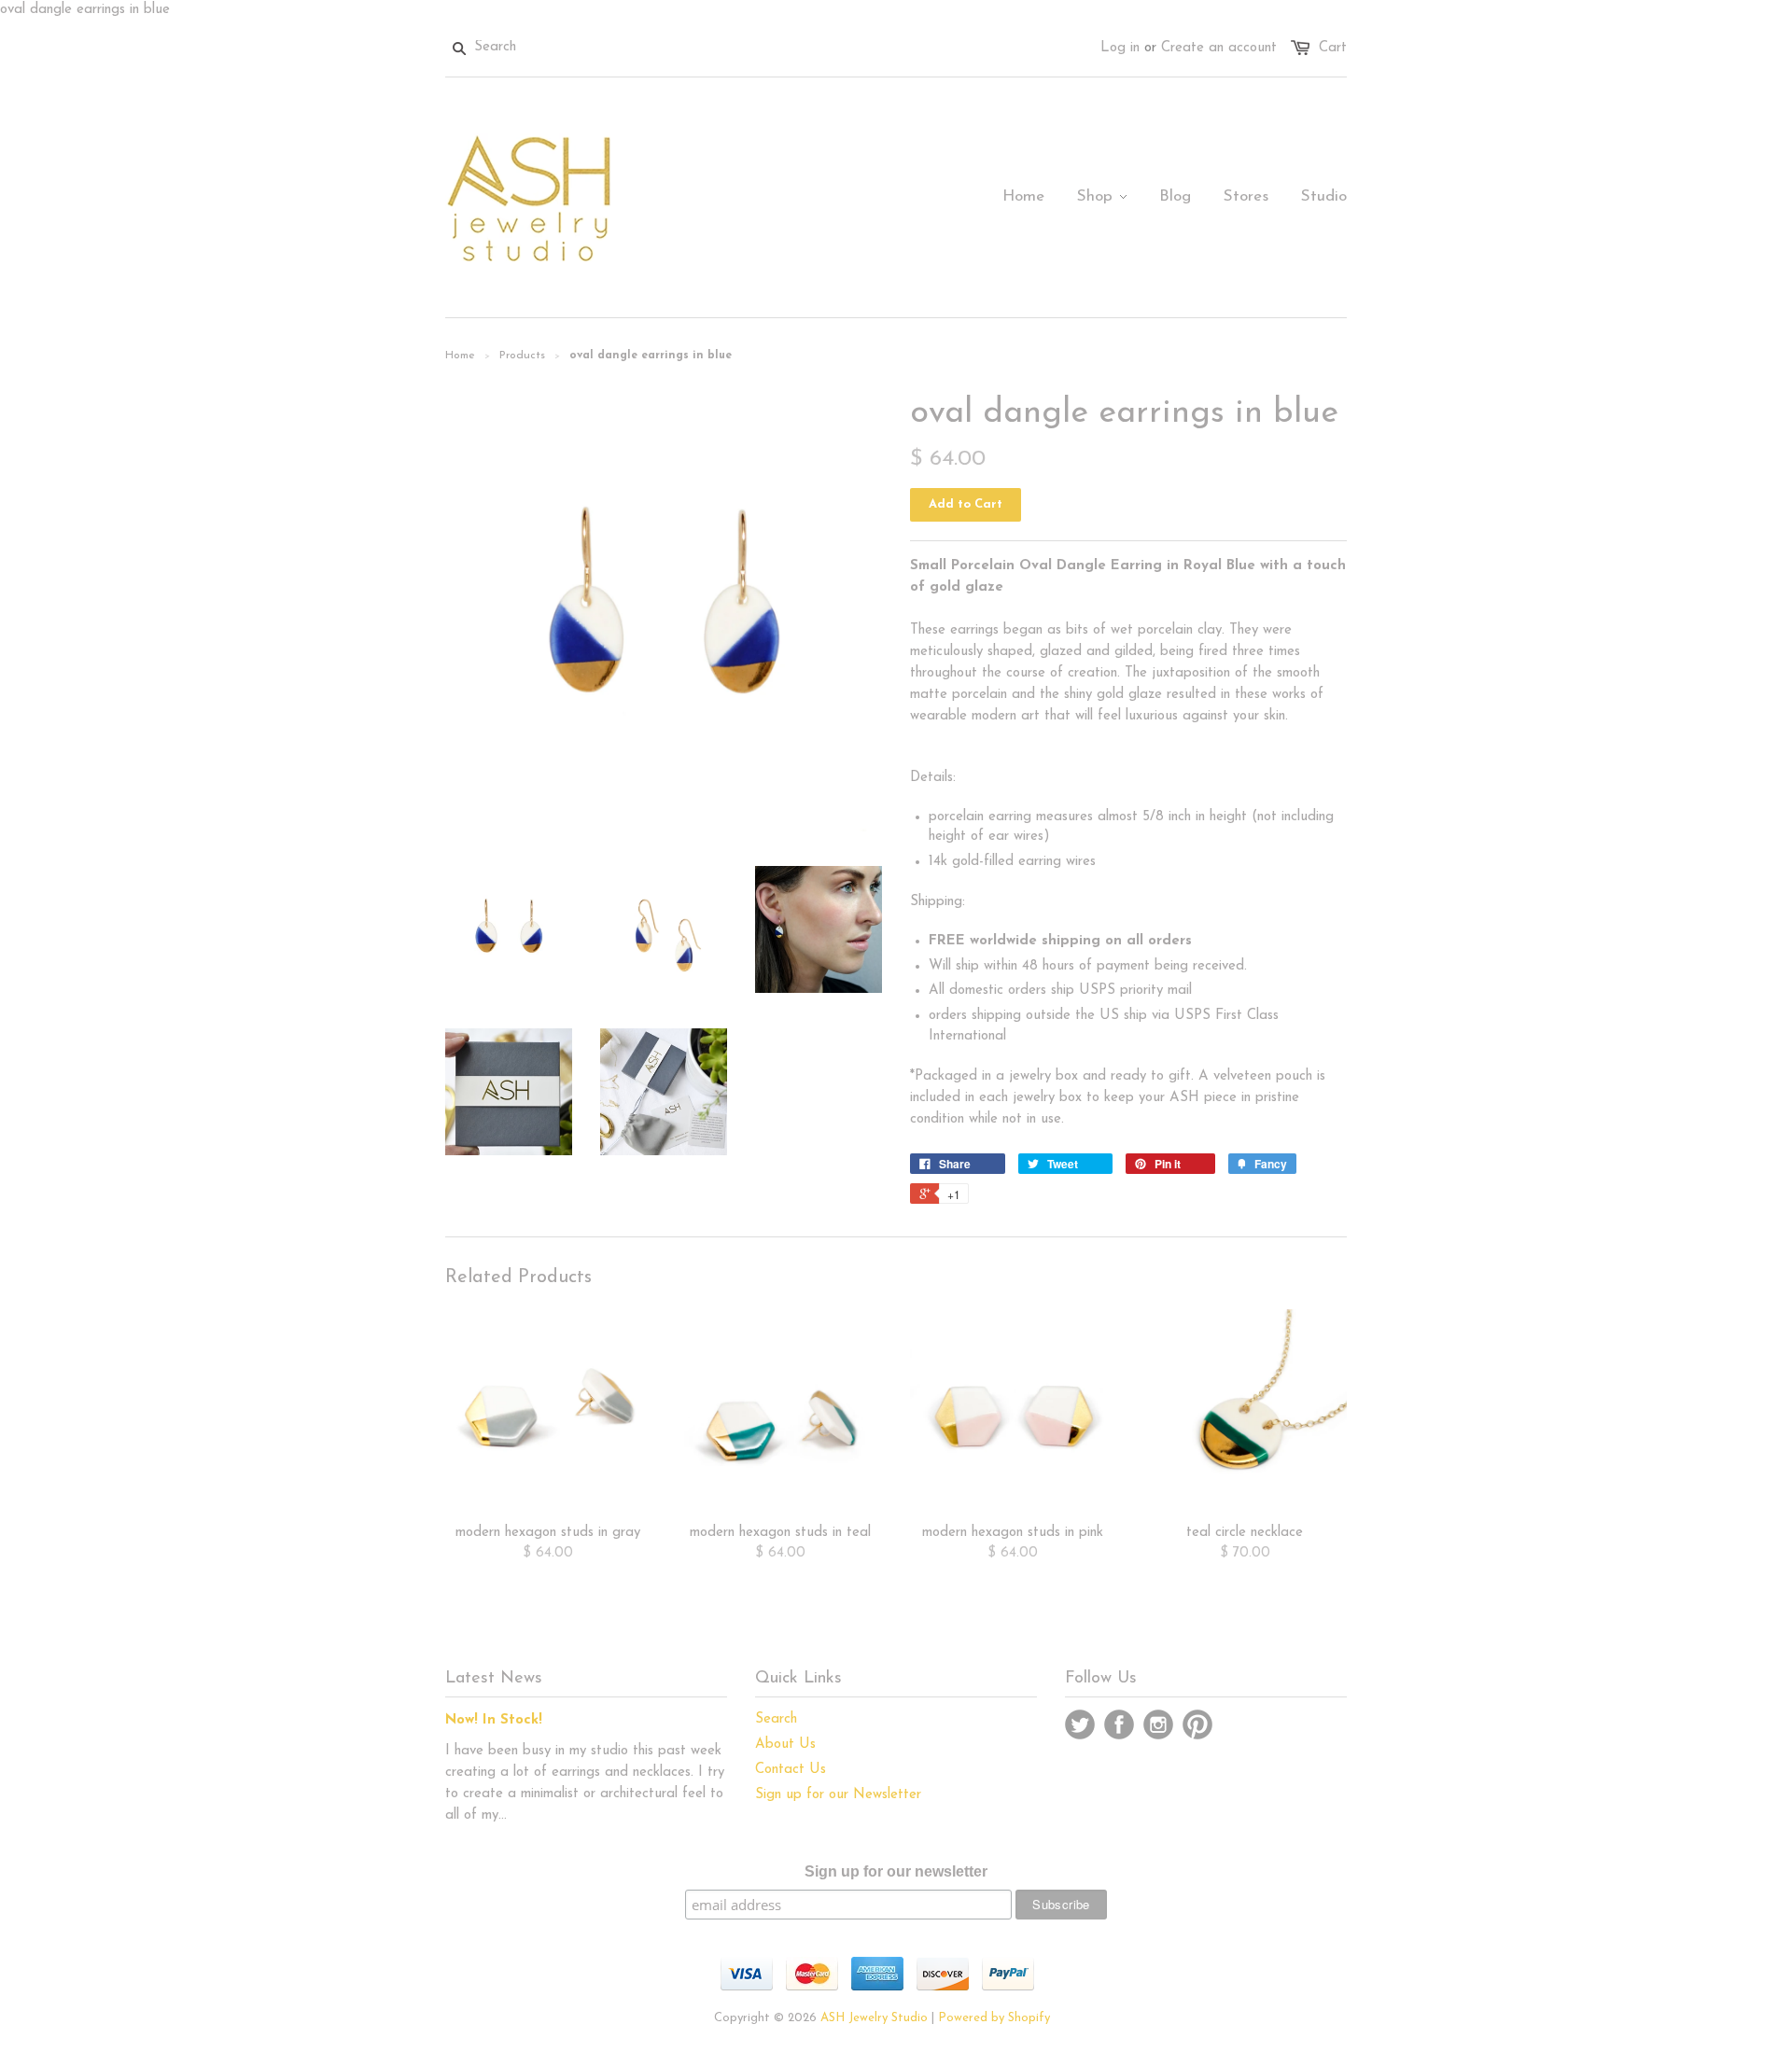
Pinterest (1197, 1724)
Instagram (1158, 1724)
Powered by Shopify (994, 2018)
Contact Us (791, 1770)
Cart (1333, 48)
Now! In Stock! (494, 1720)
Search (776, 1719)
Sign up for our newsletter (896, 1871)
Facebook (1119, 1724)
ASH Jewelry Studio (874, 2018)
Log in (1120, 48)
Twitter (1080, 1724)
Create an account (1219, 48)
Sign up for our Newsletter (838, 1795)
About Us (785, 1745)
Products (522, 356)
